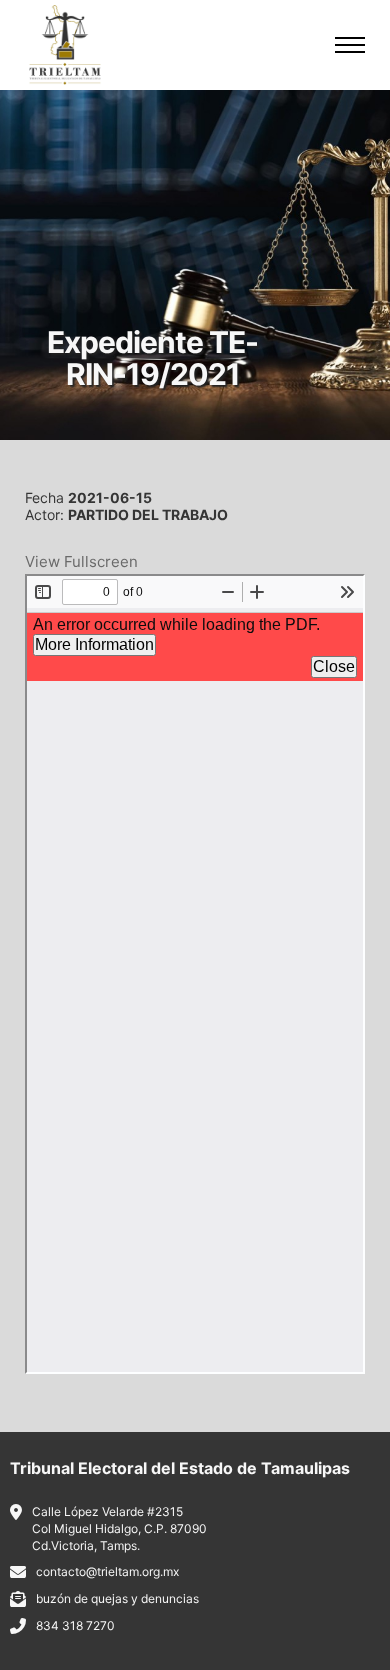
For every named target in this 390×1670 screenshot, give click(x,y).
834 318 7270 (75, 1625)
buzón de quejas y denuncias (117, 1598)
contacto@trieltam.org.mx (107, 1571)
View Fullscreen (81, 561)
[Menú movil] (350, 45)
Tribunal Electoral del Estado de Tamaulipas (180, 1468)
